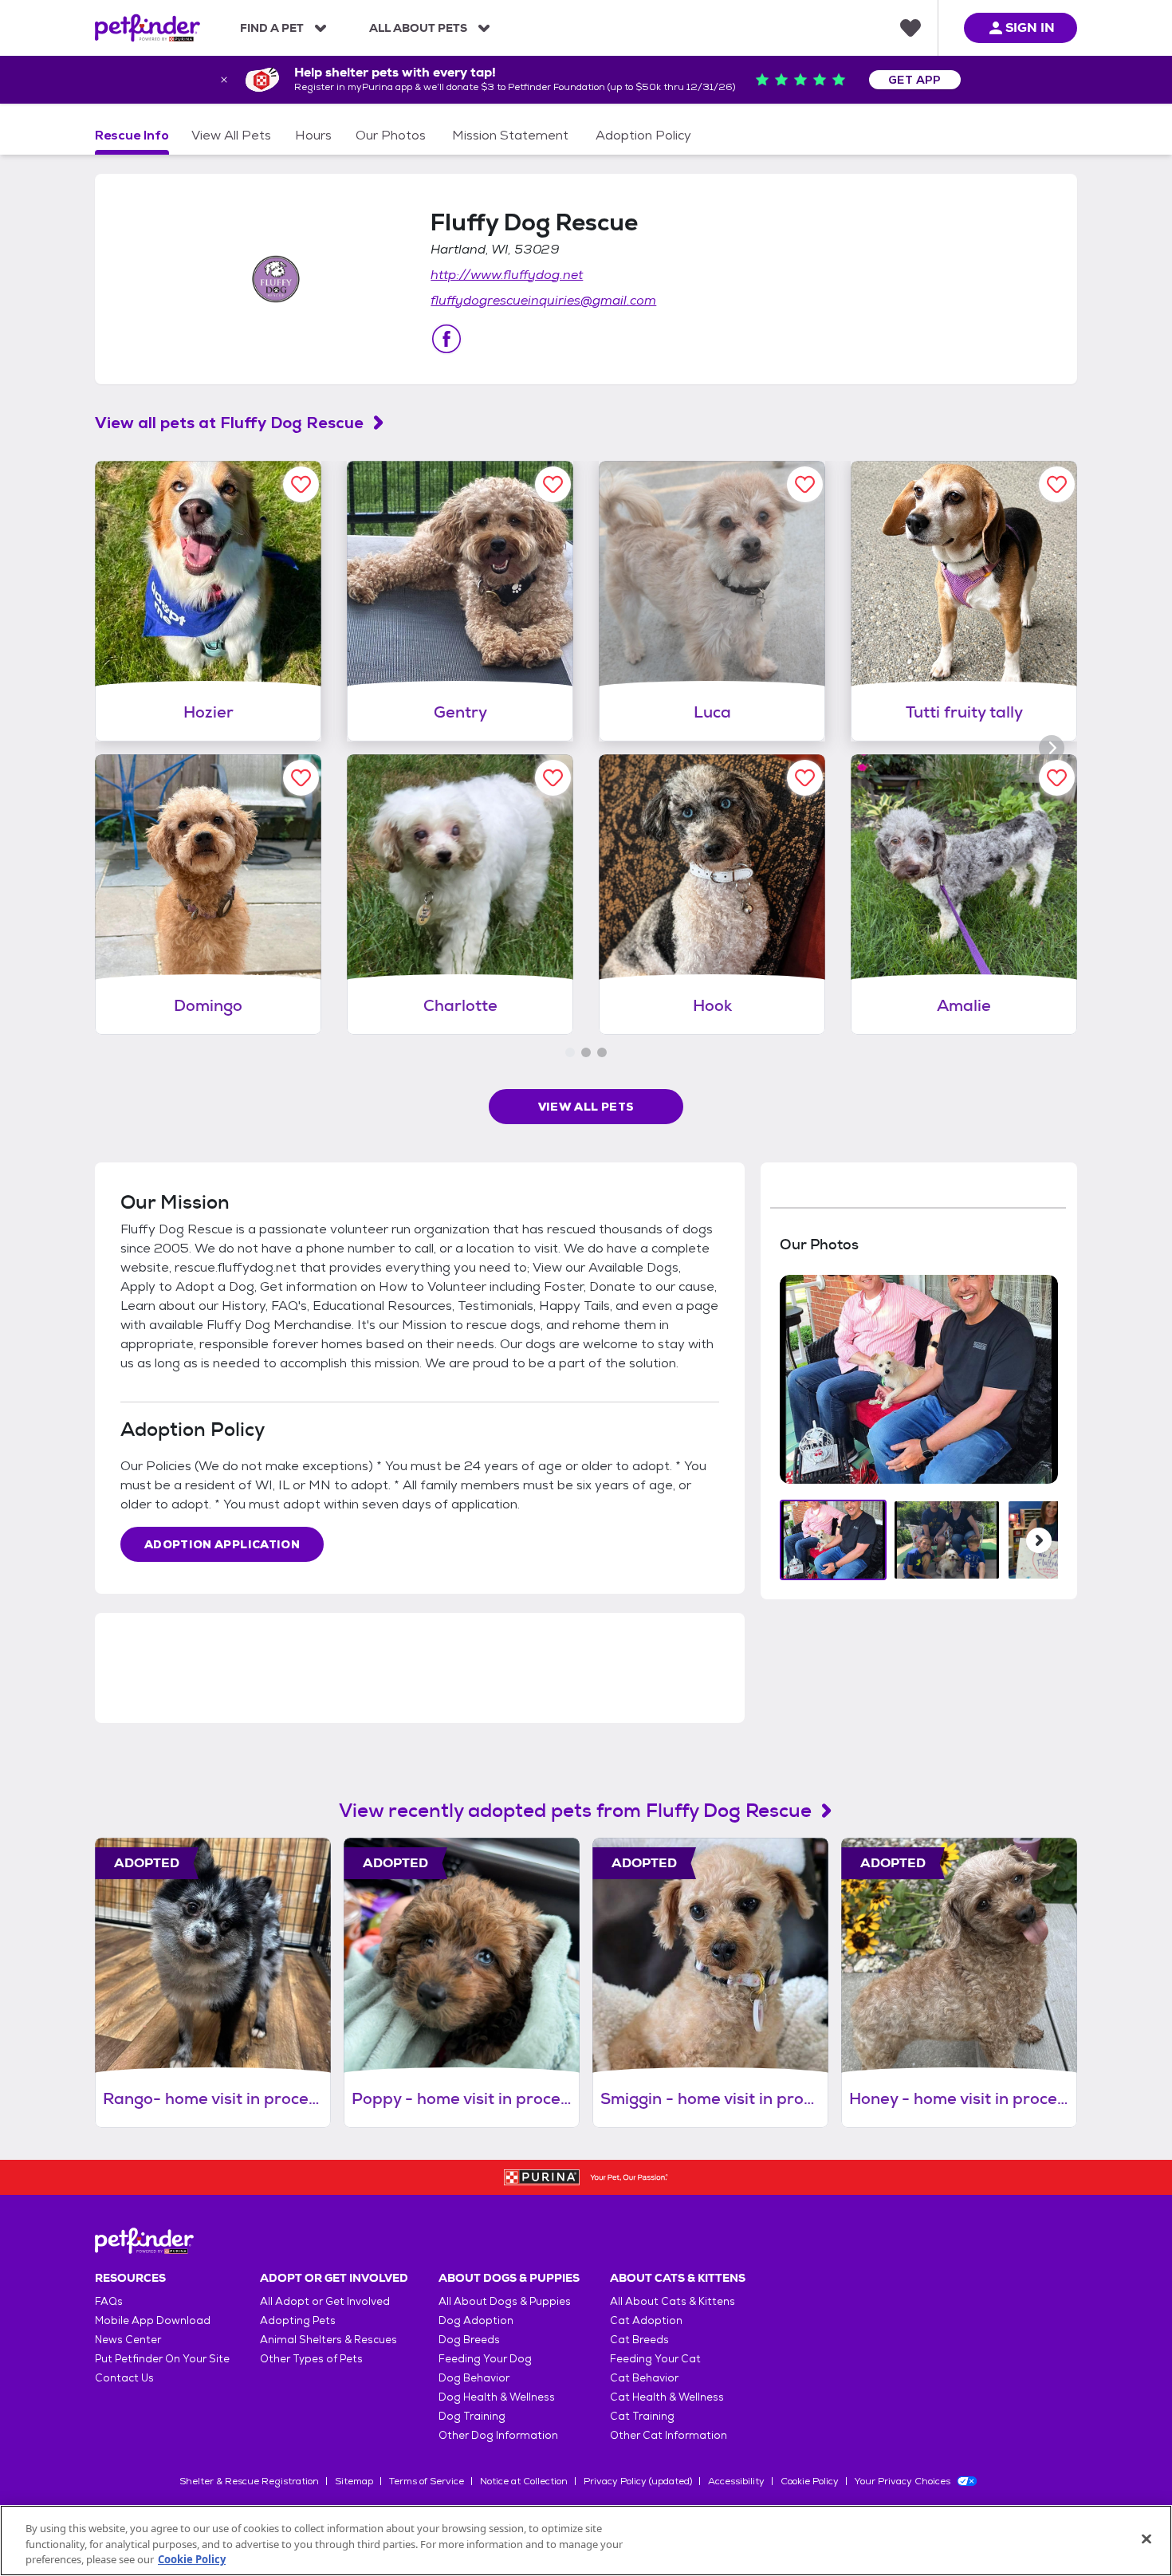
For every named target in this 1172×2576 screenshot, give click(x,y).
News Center (128, 2340)
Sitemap (354, 2481)
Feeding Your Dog (485, 2359)
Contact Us (124, 2378)
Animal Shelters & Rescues (328, 2340)
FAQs (109, 2301)
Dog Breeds (469, 2340)
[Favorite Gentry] (553, 484)
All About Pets (418, 28)
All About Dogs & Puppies (505, 2301)
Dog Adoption (476, 2320)
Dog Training (472, 2416)
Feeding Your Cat (655, 2359)
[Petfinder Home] (147, 28)
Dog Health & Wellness (497, 2397)
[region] (586, 2541)
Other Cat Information (669, 2435)
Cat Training (642, 2416)
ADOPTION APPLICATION (222, 1544)
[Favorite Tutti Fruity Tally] (1057, 484)
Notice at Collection (524, 2481)
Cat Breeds (639, 2340)
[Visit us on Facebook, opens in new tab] (446, 339)
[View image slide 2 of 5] (947, 1540)
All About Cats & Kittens (673, 2301)
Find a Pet (272, 28)
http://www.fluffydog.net (507, 275)
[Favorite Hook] (805, 778)
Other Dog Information (498, 2435)
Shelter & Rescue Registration (249, 2481)
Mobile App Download (153, 2320)
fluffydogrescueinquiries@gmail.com (543, 300)
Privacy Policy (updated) (638, 2481)
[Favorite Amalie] (1057, 778)
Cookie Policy (810, 2481)
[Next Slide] (1039, 1540)
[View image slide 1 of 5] (834, 1540)
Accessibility (736, 2481)
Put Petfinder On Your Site (162, 2359)
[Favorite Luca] (805, 484)
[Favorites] (910, 28)
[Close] (1146, 2539)
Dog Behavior (474, 2378)
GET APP (915, 80)
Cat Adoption (646, 2320)
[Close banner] (224, 80)
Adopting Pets (298, 2320)
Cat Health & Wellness (667, 2397)
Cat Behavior (644, 2378)
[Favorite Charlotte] (553, 778)
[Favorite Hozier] (301, 484)
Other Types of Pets (311, 2359)
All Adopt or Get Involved (325, 2301)
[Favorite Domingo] (301, 778)
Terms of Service (427, 2481)
